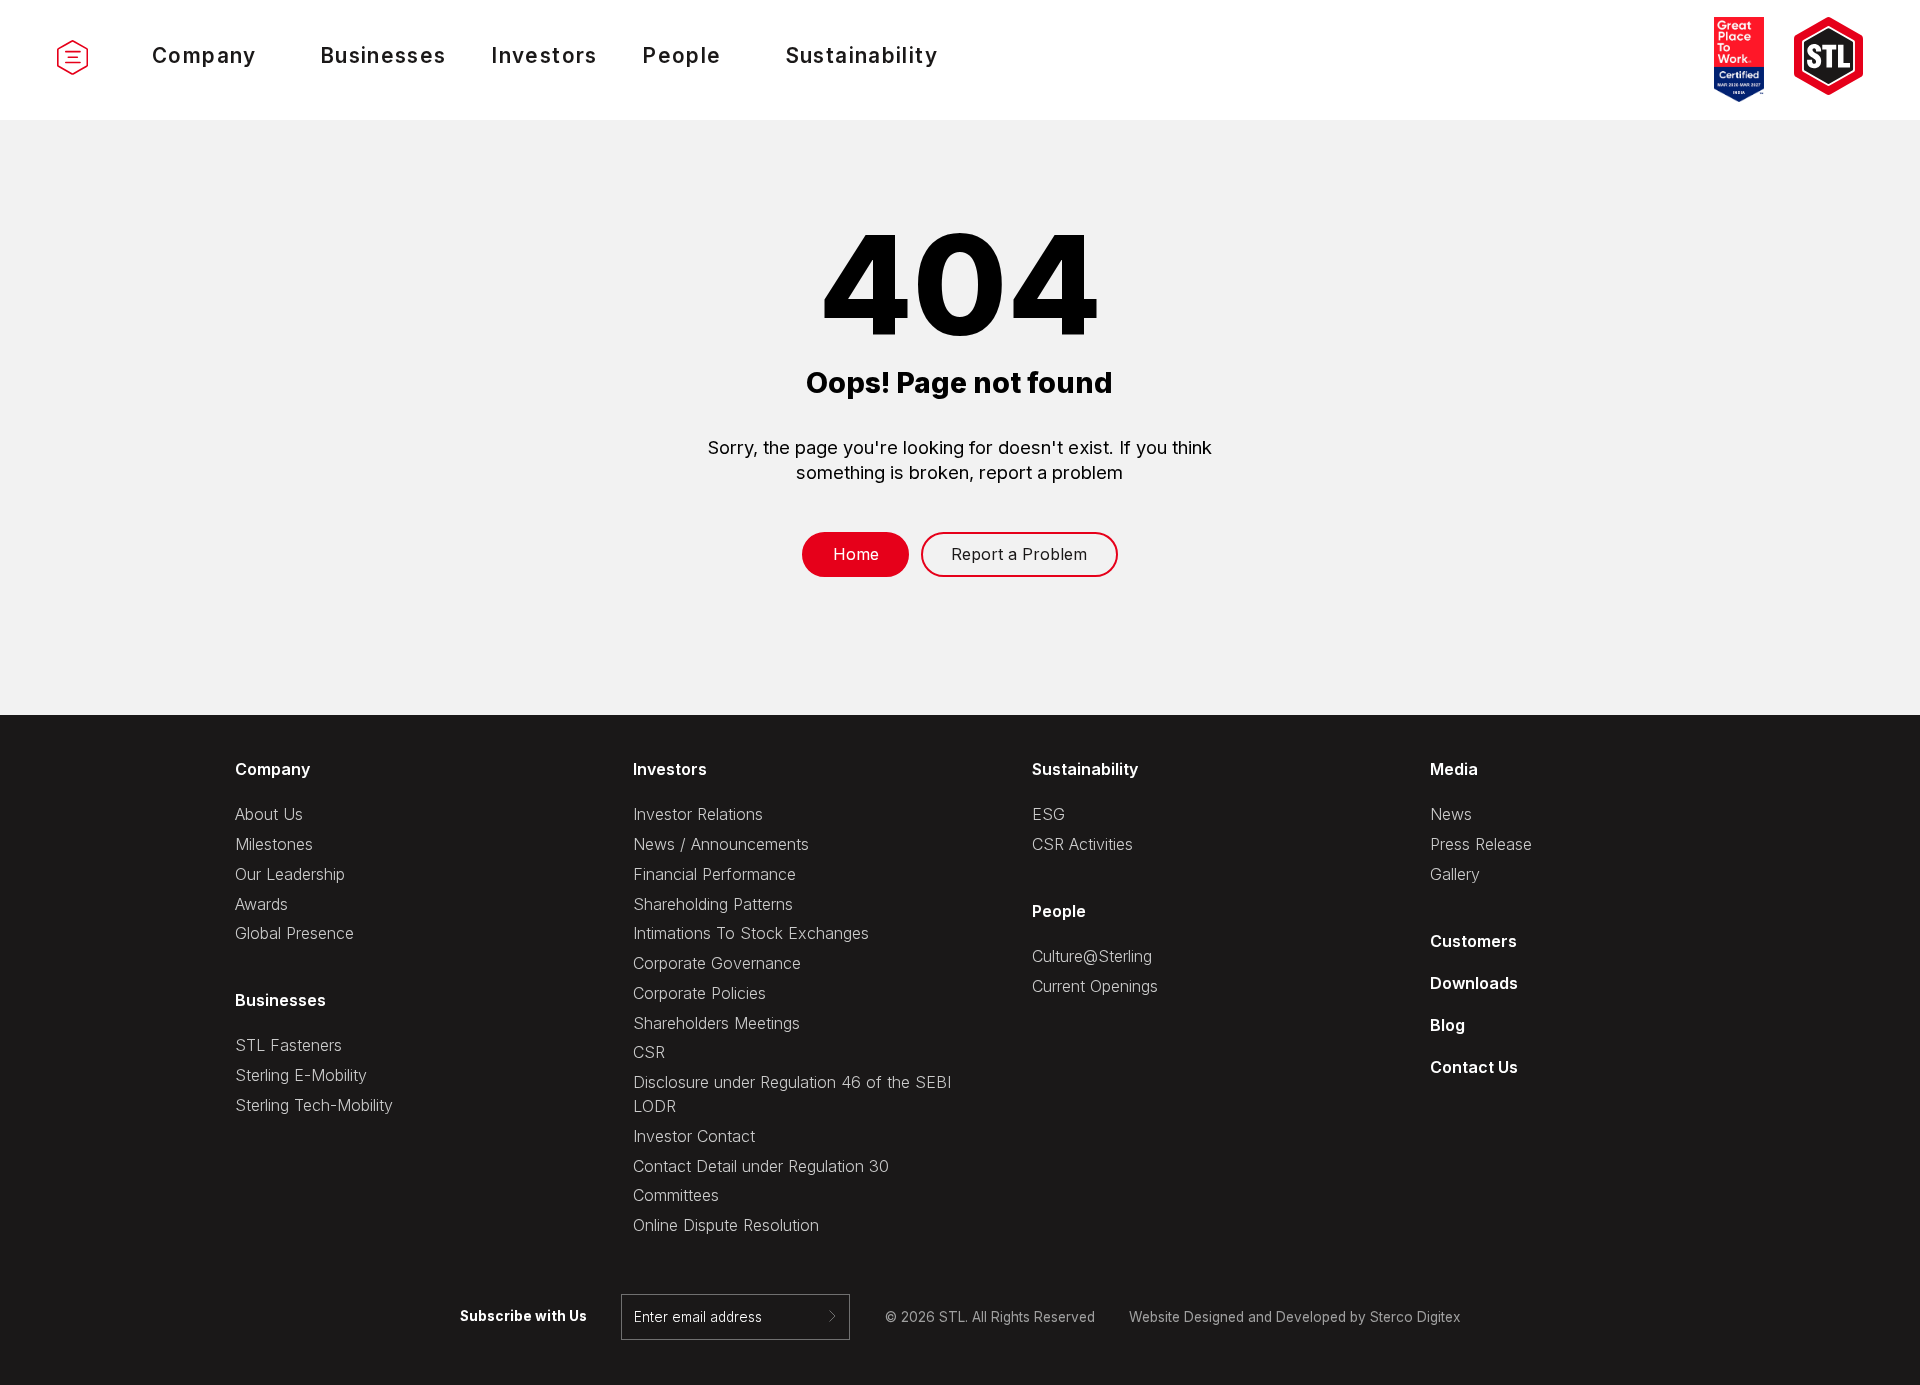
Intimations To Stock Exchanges (751, 933)
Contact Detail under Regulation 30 (761, 1166)
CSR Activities (1082, 844)
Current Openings (1095, 986)
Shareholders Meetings (716, 1023)
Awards (261, 904)
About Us (269, 814)
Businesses (384, 55)
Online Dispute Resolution (726, 1225)
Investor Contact (694, 1136)
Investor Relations (698, 814)
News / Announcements (721, 844)
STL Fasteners (288, 1045)
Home (856, 554)
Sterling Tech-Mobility (314, 1105)
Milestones (274, 844)
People (682, 55)
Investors (544, 55)
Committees (676, 1195)
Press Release (1481, 844)
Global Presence (294, 933)
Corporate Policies (699, 993)
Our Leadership (290, 874)
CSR (649, 1052)
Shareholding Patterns (713, 904)
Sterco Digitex (1415, 1317)
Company (204, 55)
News (1451, 814)
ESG (1048, 814)
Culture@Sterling (1092, 956)
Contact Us (1474, 1067)
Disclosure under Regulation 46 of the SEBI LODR (792, 1094)
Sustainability (862, 55)
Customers (1473, 941)
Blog (1447, 1025)
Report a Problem (1019, 554)
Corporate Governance (717, 963)
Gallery (1455, 874)
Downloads (1474, 983)
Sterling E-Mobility (301, 1075)
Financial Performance (714, 874)
